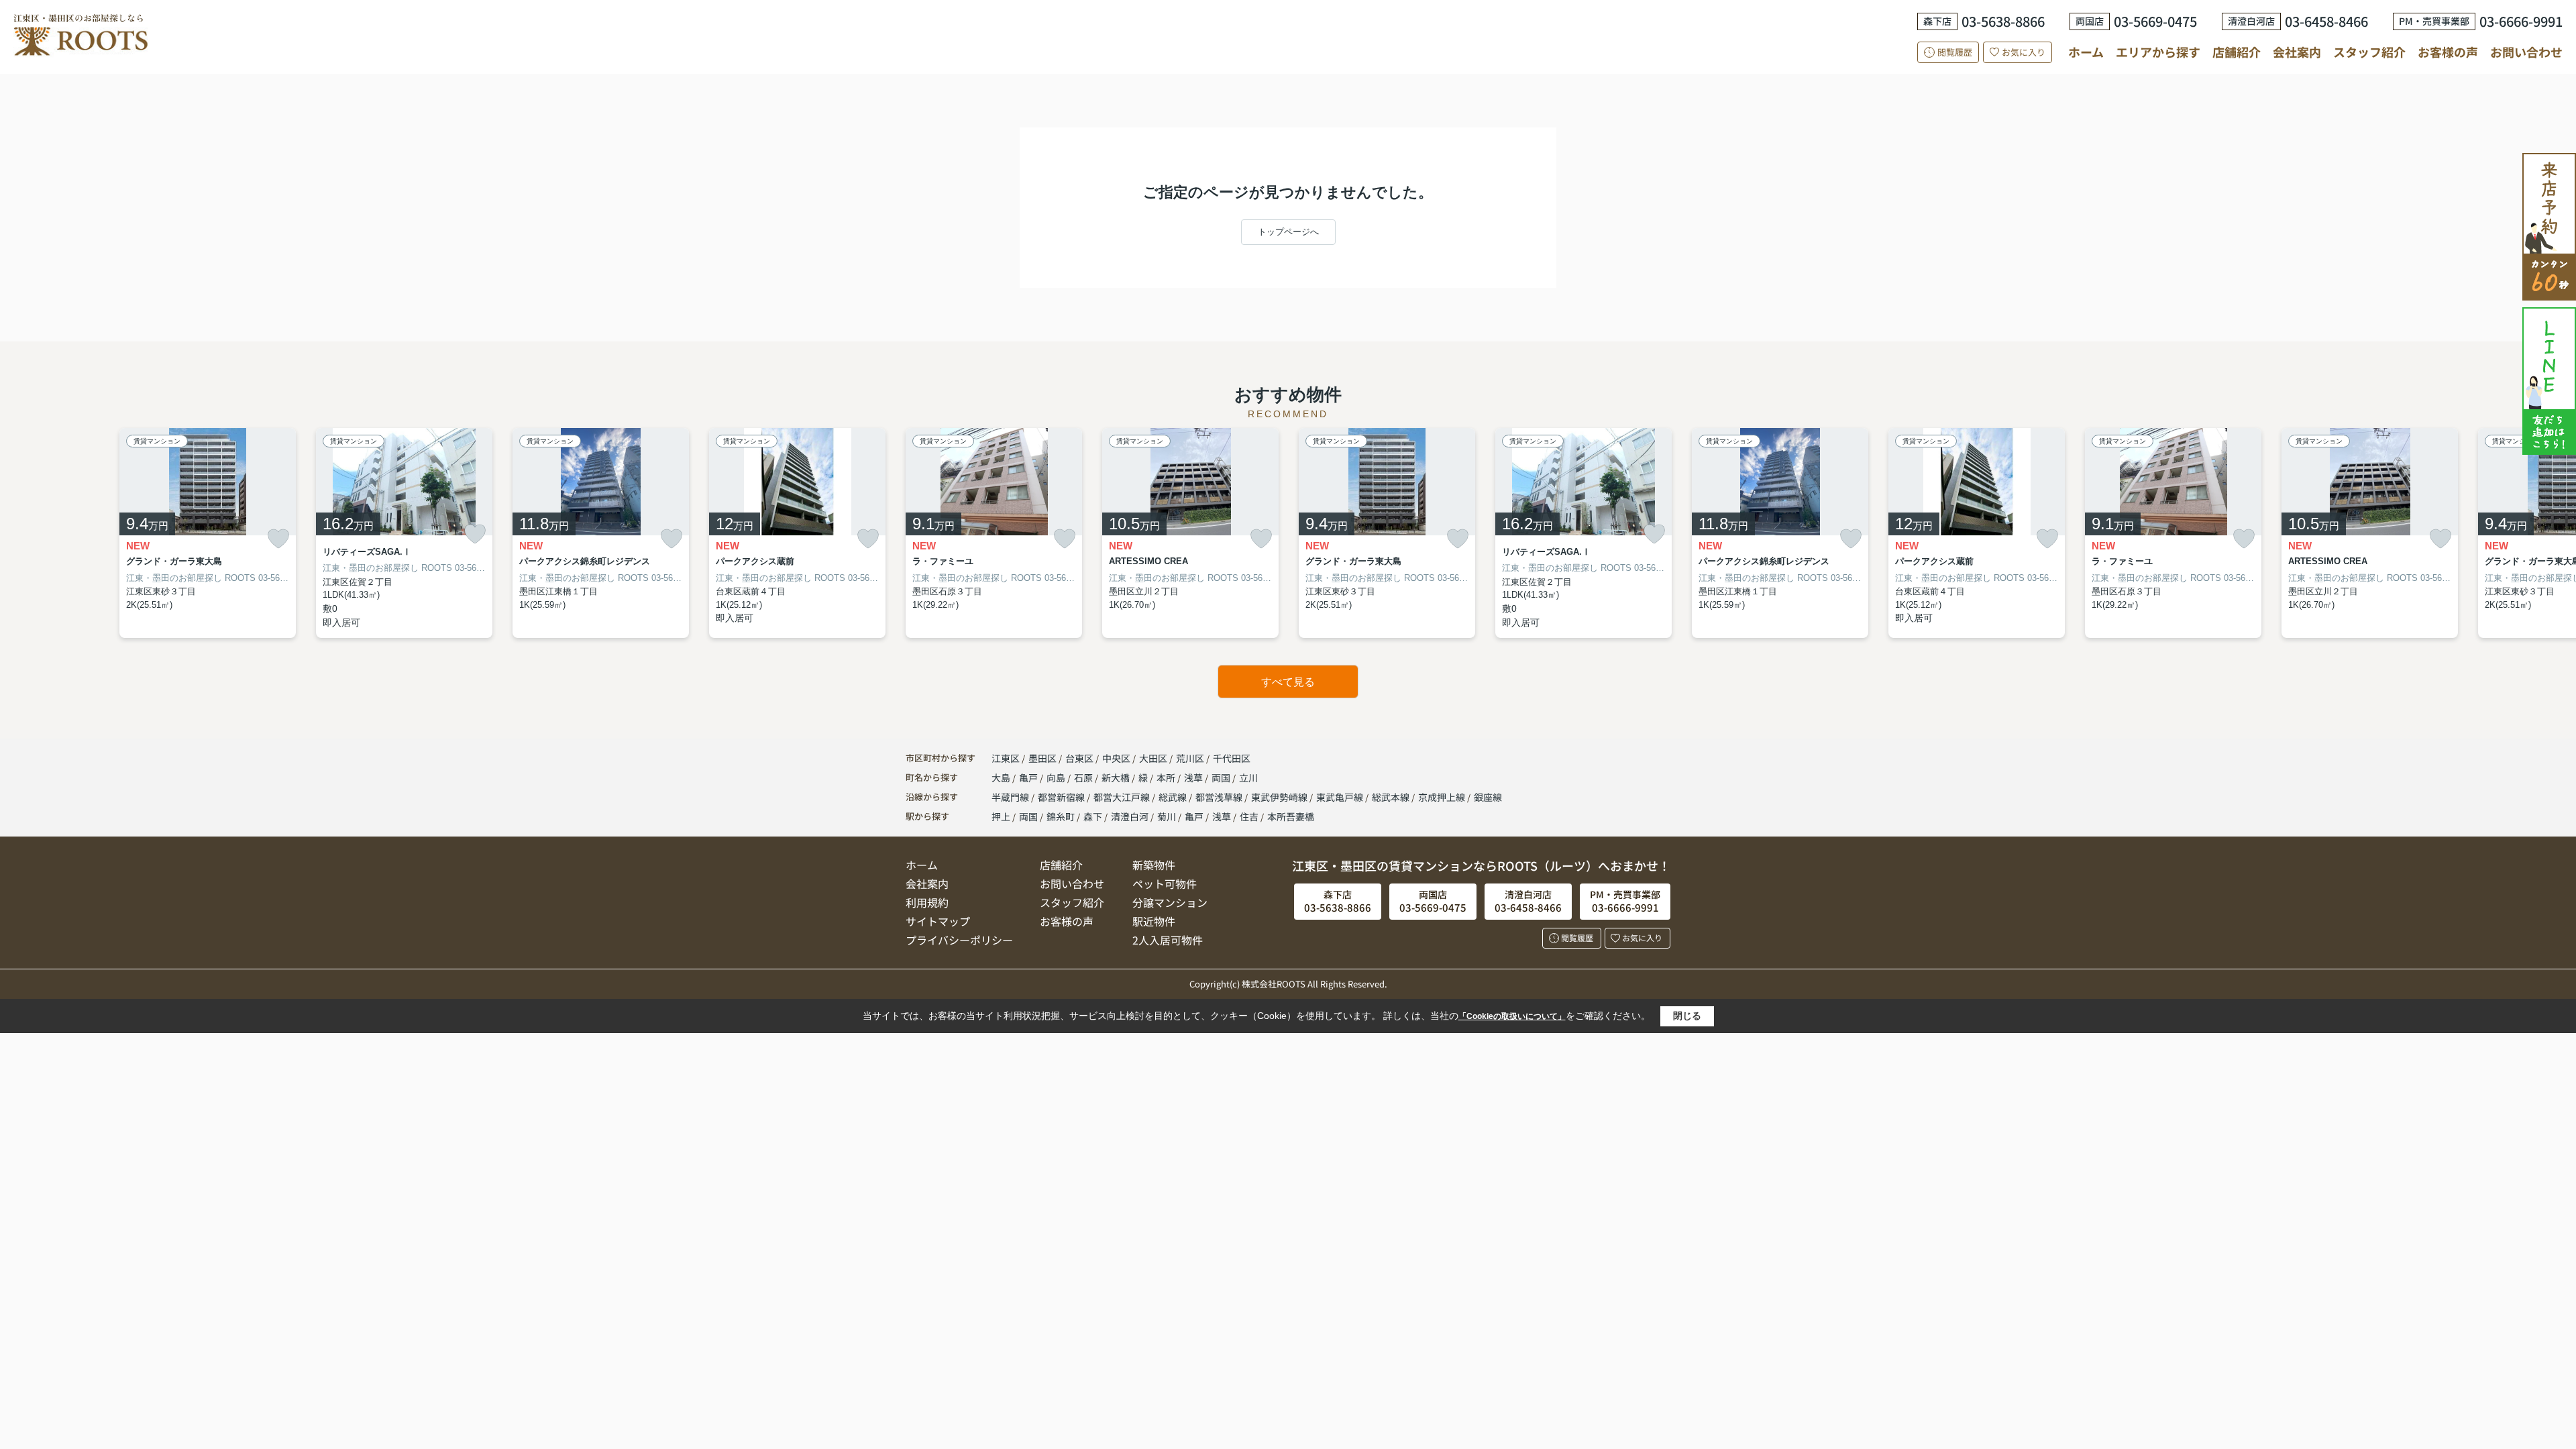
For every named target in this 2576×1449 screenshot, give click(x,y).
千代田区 (1232, 758)
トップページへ (1288, 232)
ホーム (2086, 52)
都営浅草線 (1220, 797)
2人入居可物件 (1168, 940)
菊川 (1167, 816)
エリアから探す (2158, 52)
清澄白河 (1130, 816)
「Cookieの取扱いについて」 (1512, 1016)
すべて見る (1288, 682)
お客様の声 (2448, 52)
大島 (1002, 777)
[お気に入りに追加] (278, 539)
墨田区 (1042, 758)
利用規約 (927, 902)
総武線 (1174, 797)
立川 (1248, 777)
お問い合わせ (2526, 52)
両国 (1222, 777)
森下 (1093, 816)
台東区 (1079, 758)
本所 (1167, 777)
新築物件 (1154, 865)
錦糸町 (1061, 816)
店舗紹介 (2237, 52)
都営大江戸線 (1123, 797)
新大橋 (1117, 777)
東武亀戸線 (1341, 797)
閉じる (1687, 1016)
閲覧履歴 (1955, 52)
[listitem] (994, 533)
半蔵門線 (1011, 797)
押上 (1001, 816)
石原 (1084, 777)
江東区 (1006, 758)
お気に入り (2024, 52)
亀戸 (1029, 777)
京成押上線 (1443, 797)
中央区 (1116, 758)
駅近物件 (1154, 921)
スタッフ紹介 (2369, 52)
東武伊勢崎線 (1280, 797)
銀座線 (1488, 797)
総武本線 (1392, 797)
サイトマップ (938, 921)
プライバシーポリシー (959, 940)
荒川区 (1190, 758)
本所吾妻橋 (1291, 816)
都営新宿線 (1062, 797)
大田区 (1153, 758)
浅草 (1194, 777)
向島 (1057, 777)
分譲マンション (1170, 902)
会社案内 (2297, 52)
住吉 (1249, 816)
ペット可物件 (1165, 883)
